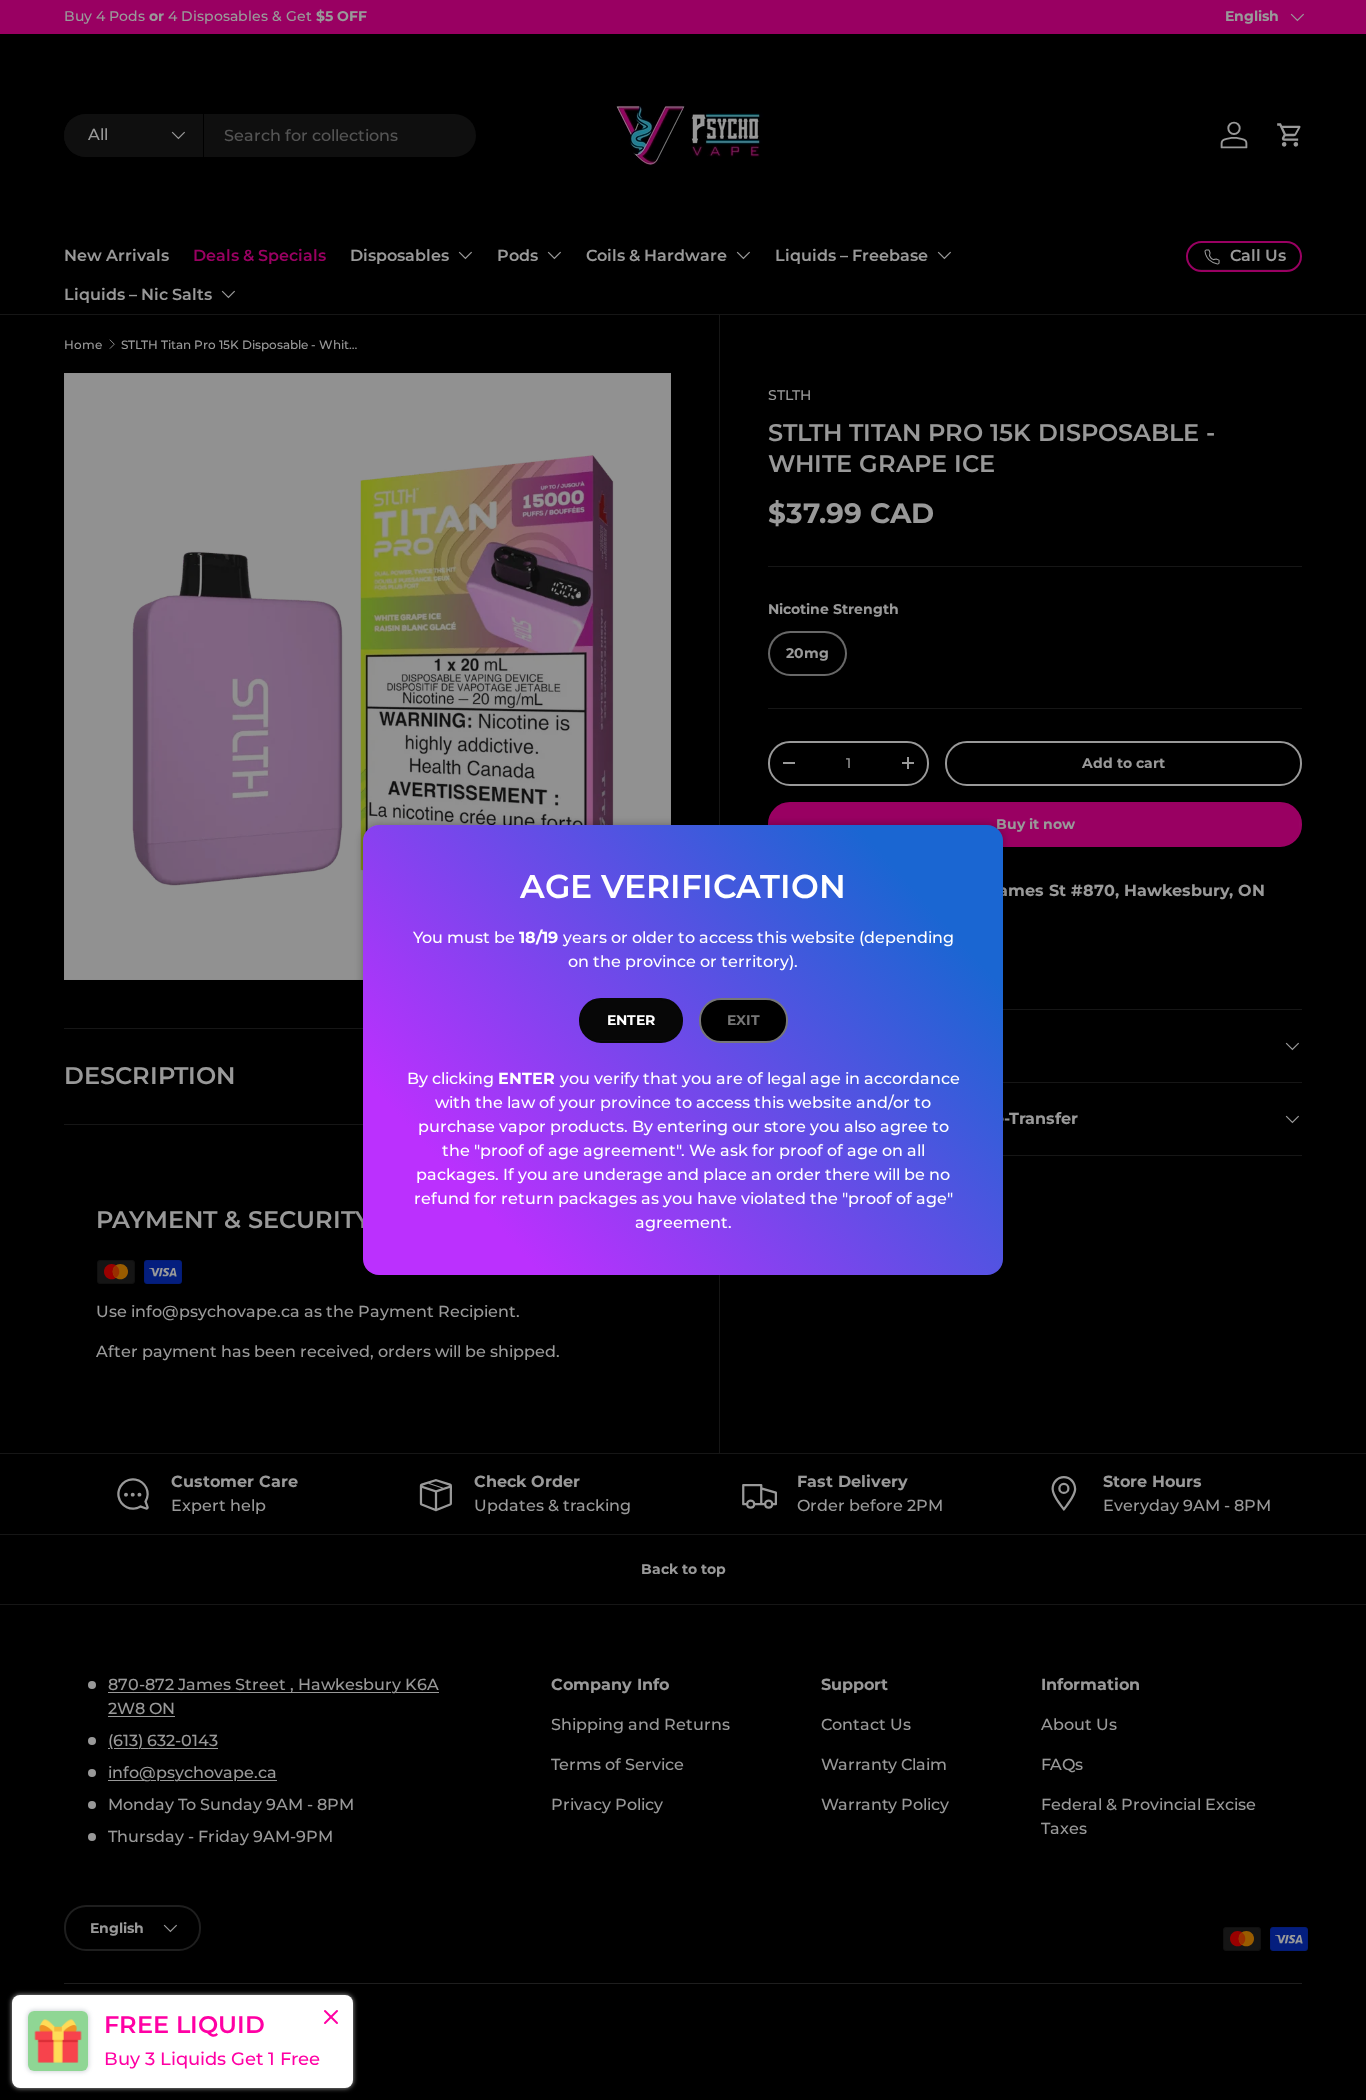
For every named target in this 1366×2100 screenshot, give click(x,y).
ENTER (631, 1020)
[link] (182, 2041)
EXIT (743, 1020)
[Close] (331, 2019)
